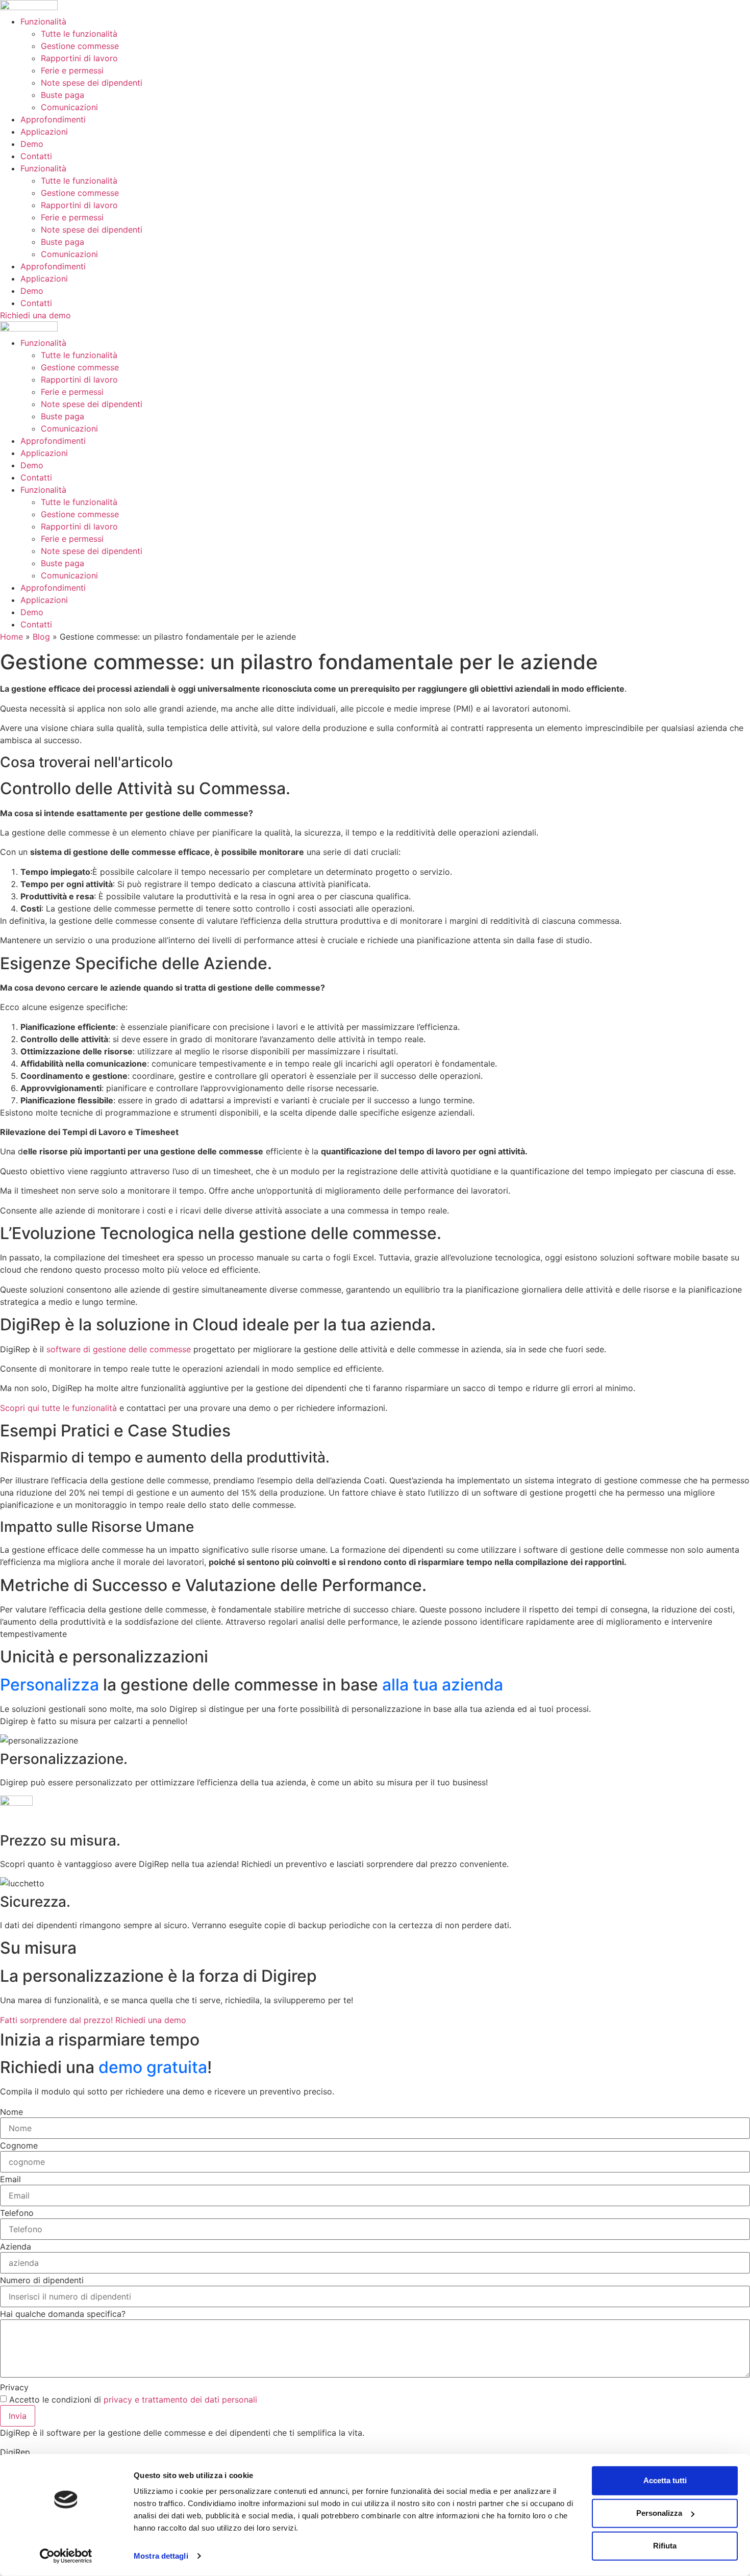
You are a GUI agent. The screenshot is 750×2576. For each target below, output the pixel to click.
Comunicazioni (69, 107)
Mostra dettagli (161, 2556)
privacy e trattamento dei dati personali (180, 2400)
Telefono (17, 2213)
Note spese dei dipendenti (92, 83)
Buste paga (62, 95)
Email (10, 2179)
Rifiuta (665, 2546)
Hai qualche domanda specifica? (63, 2314)
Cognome (19, 2145)
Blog (41, 637)
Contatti (36, 156)
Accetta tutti (665, 2480)
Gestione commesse (80, 46)
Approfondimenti (53, 119)
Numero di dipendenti (42, 2280)
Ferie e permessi (72, 70)
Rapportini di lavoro (79, 58)
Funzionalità (43, 21)
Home (11, 637)
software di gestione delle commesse (119, 1349)
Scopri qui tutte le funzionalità (58, 1408)
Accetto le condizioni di (133, 2400)
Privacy (14, 2387)
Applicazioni (44, 132)
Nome (11, 2112)
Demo (32, 144)
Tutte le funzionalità (79, 34)
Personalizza (659, 2513)
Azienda (16, 2246)
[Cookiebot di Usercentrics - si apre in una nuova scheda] (66, 2556)
